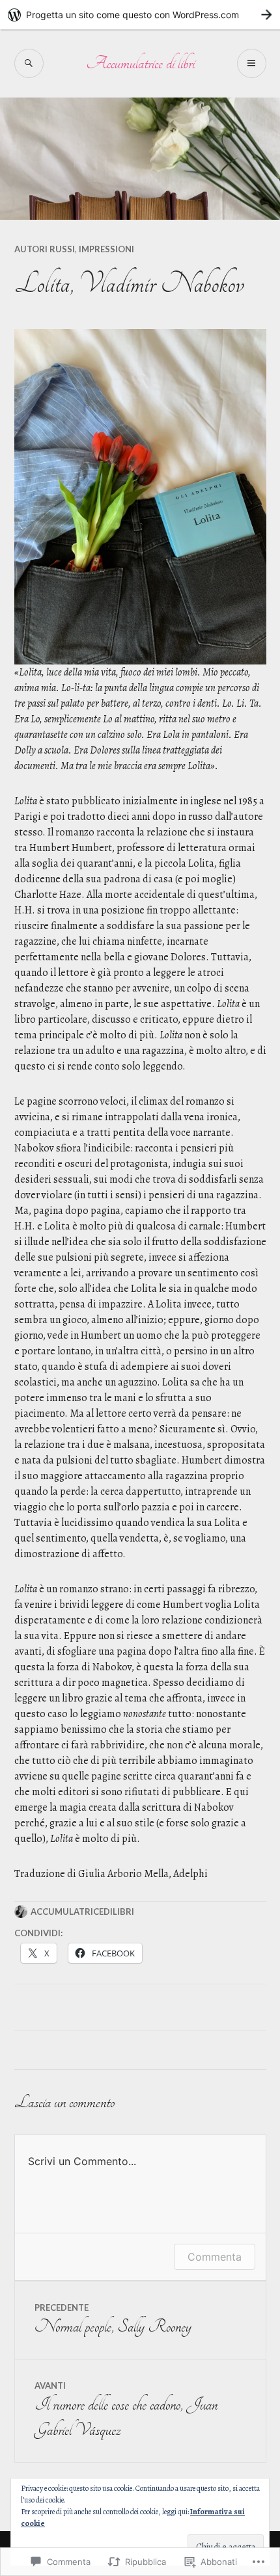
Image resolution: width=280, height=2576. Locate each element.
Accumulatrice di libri (140, 63)
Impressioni (106, 249)
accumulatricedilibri (82, 1912)
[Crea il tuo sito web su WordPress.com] (140, 15)
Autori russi (45, 249)
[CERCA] (29, 63)
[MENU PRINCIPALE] (252, 63)
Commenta (215, 2257)
